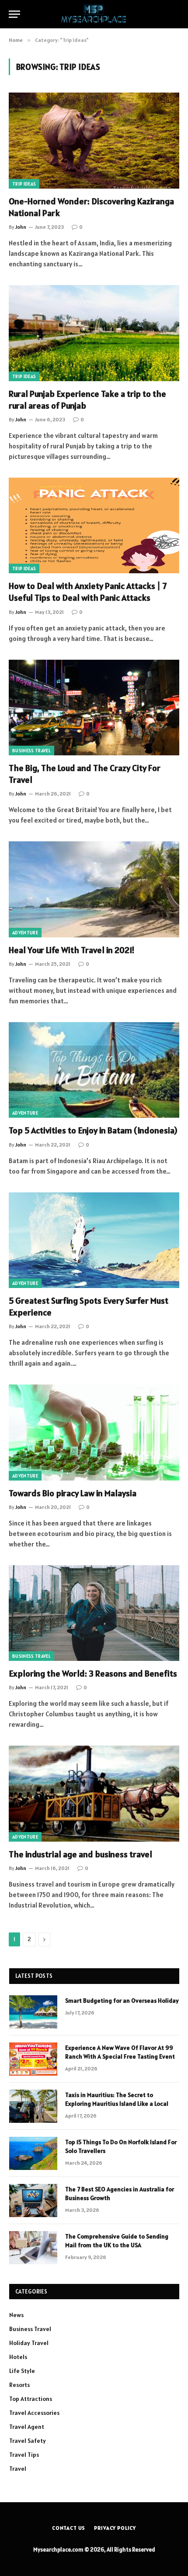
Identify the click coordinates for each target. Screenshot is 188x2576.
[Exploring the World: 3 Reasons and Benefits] (94, 1613)
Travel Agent (27, 2427)
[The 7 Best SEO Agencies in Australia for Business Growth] (33, 2201)
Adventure (25, 933)
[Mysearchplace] (94, 14)
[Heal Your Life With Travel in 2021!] (94, 889)
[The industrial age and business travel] (94, 1793)
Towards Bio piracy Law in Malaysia (73, 1493)
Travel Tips (24, 2455)
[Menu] (14, 14)
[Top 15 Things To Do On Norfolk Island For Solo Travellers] (33, 2153)
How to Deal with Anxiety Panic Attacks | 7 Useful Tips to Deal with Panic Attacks (88, 592)
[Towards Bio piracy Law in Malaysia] (94, 1432)
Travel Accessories (34, 2413)
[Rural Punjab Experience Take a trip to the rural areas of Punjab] (94, 333)
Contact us (69, 2528)
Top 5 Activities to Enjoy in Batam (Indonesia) (93, 1130)
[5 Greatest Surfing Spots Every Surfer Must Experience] (94, 1240)
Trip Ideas (24, 184)
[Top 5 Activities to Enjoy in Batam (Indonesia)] (94, 1070)
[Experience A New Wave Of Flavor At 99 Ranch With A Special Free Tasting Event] (33, 2059)
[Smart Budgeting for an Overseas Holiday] (33, 2012)
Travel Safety (28, 2441)
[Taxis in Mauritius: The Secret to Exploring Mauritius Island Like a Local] (33, 2106)
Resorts (19, 2385)
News (16, 2315)
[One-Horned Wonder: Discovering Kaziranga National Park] (94, 140)
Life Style (22, 2371)
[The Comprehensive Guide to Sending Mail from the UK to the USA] (33, 2248)
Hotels (18, 2357)
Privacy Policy (115, 2528)
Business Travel (31, 751)
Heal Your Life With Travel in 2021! (72, 950)
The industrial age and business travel (80, 1854)
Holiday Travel (29, 2343)
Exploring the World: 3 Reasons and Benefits (93, 1674)
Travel (18, 2469)
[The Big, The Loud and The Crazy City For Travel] (94, 708)
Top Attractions (31, 2399)
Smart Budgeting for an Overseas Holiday (122, 2001)
